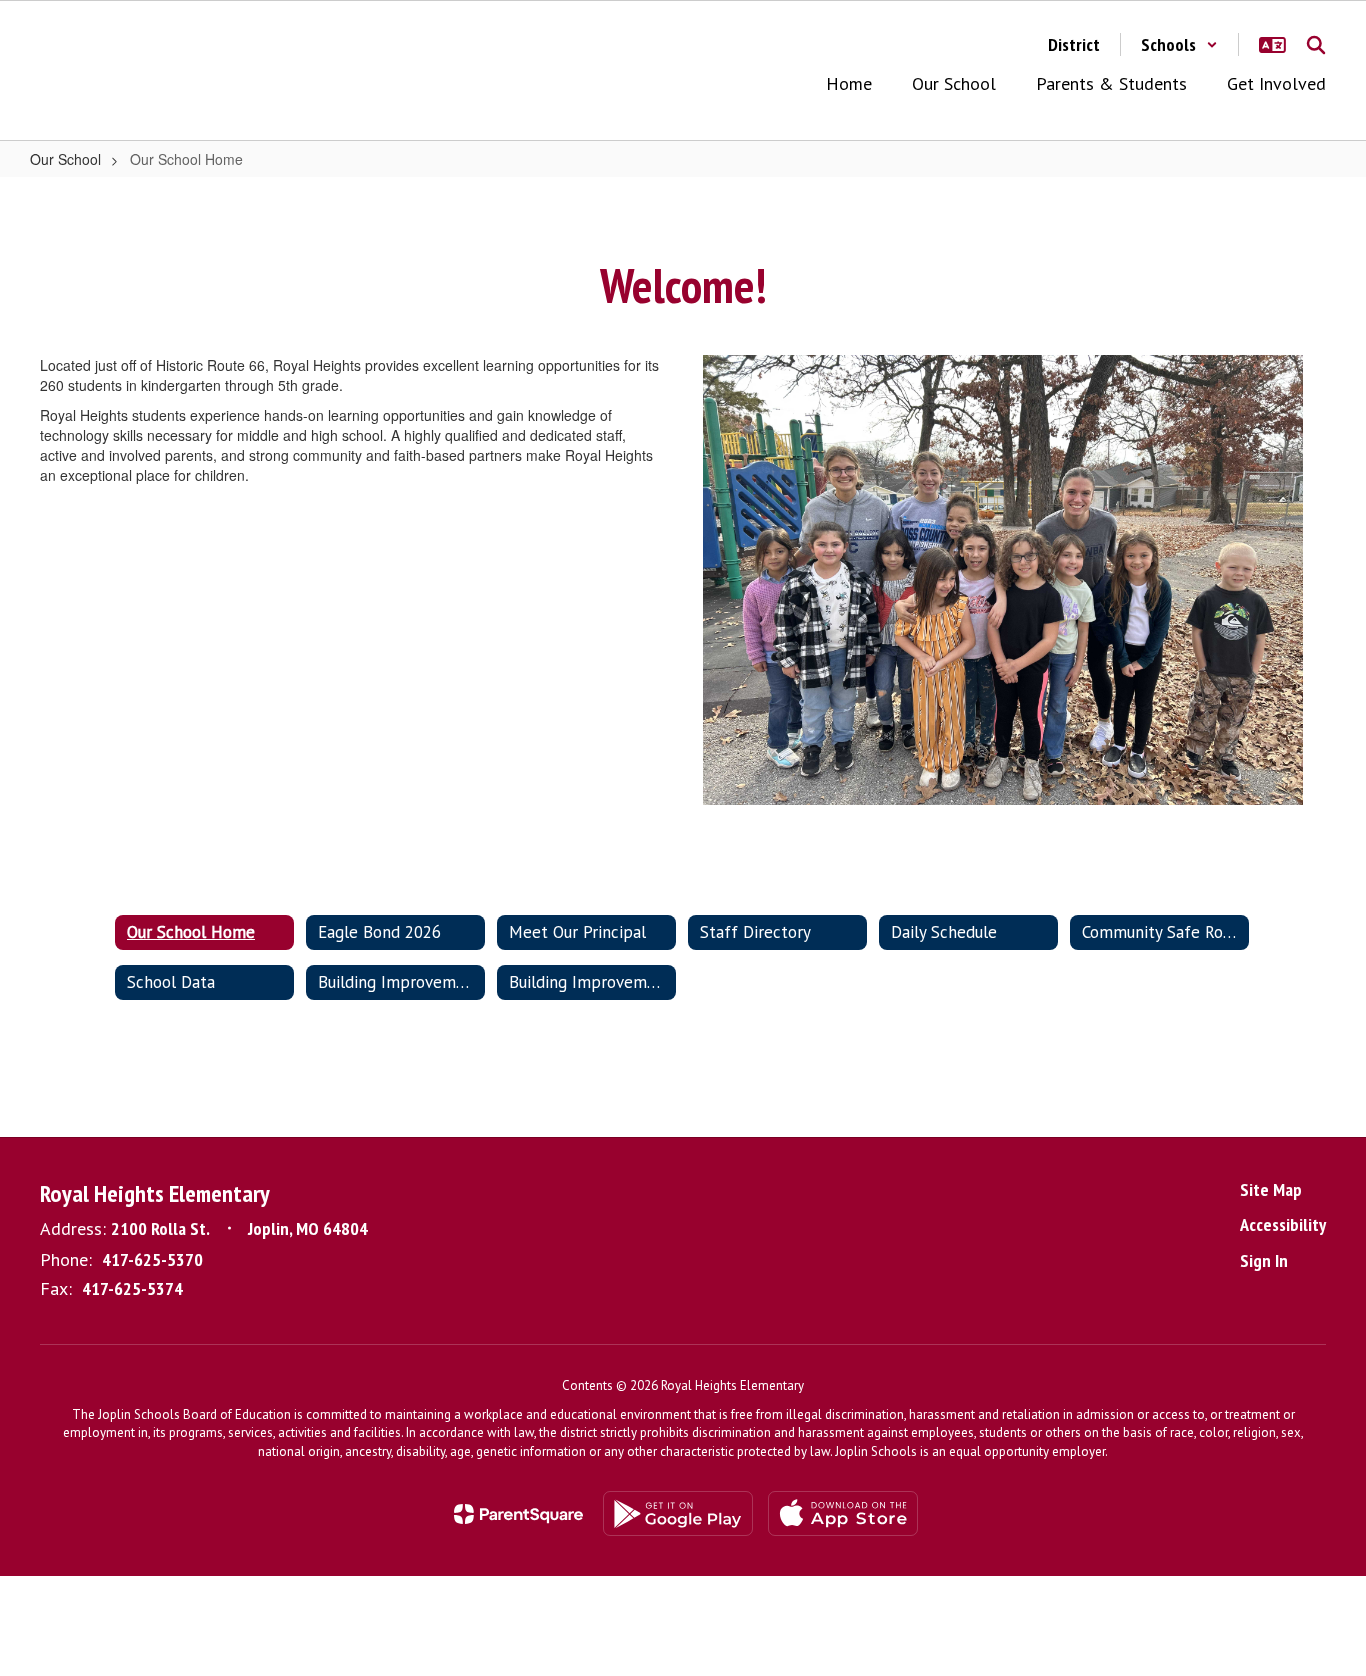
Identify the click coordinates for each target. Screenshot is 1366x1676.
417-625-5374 (132, 1288)
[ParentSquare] (518, 1514)
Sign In (1264, 1260)
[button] (1179, 44)
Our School (65, 159)
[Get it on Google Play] (678, 1513)
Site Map (1271, 1189)
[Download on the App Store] (843, 1513)
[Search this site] (1316, 45)
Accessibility (1283, 1224)
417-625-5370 (152, 1259)
